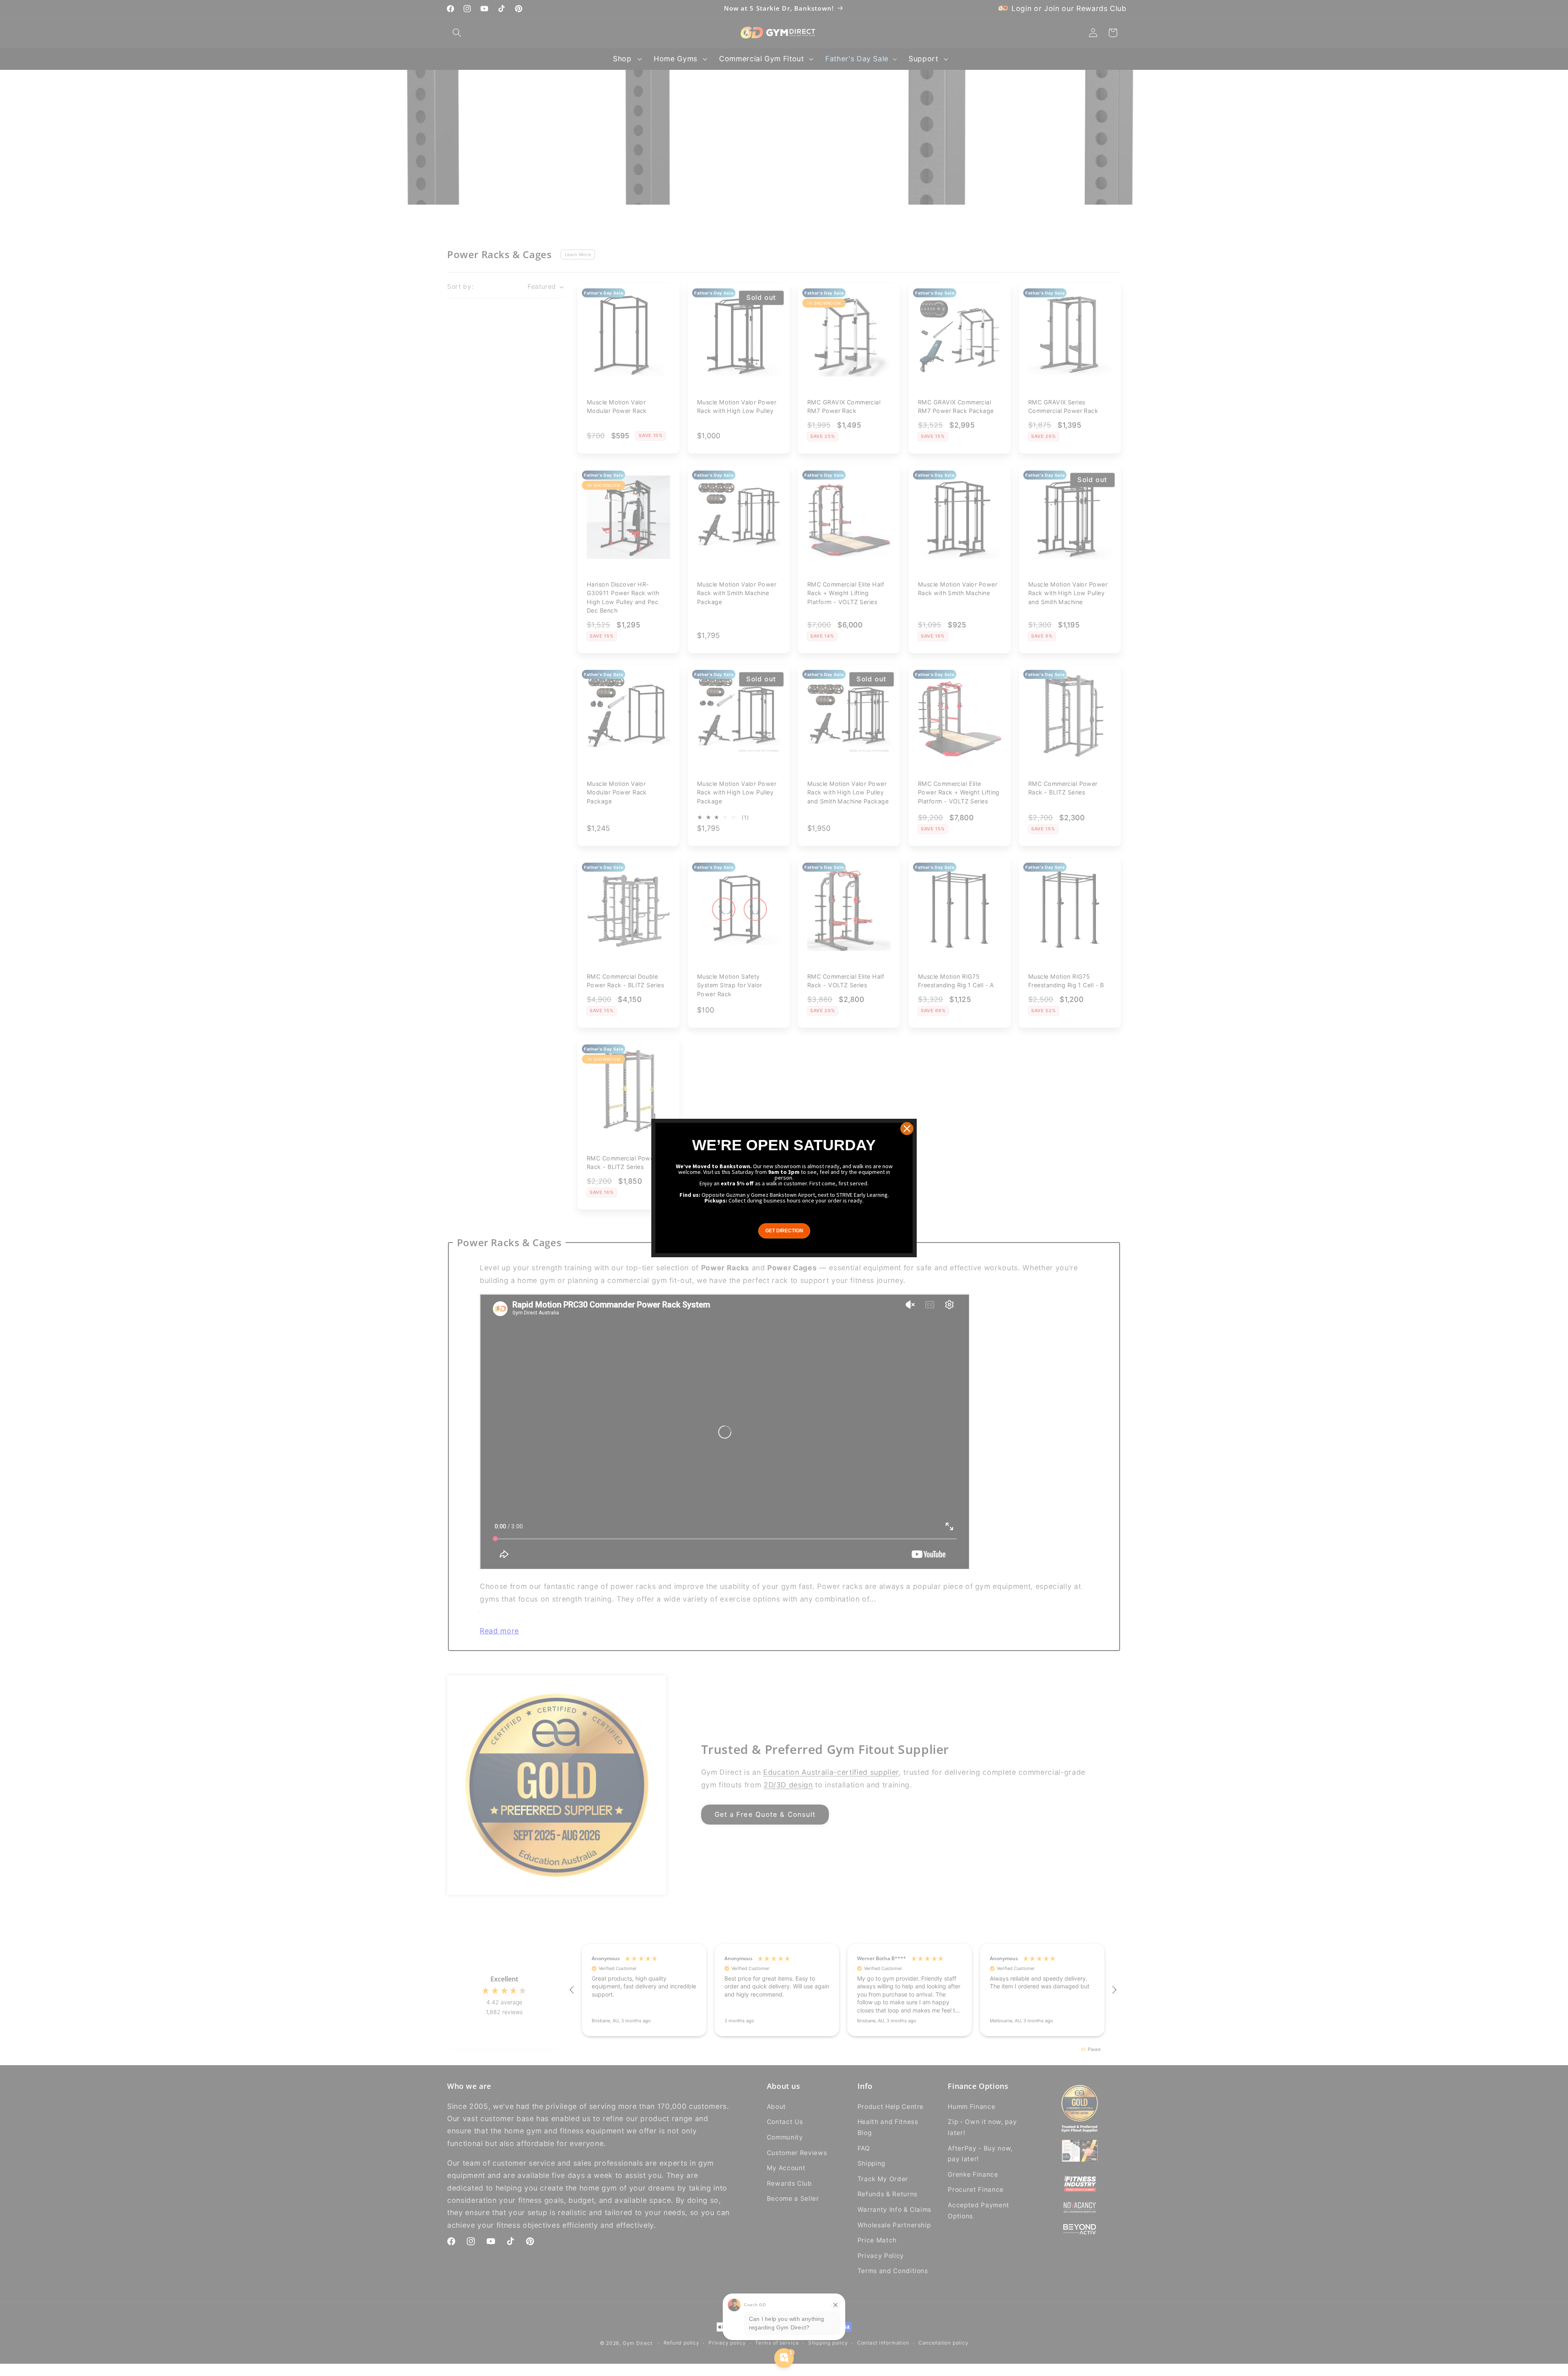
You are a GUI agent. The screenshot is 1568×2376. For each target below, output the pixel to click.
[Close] (907, 1129)
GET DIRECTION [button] (784, 1231)
